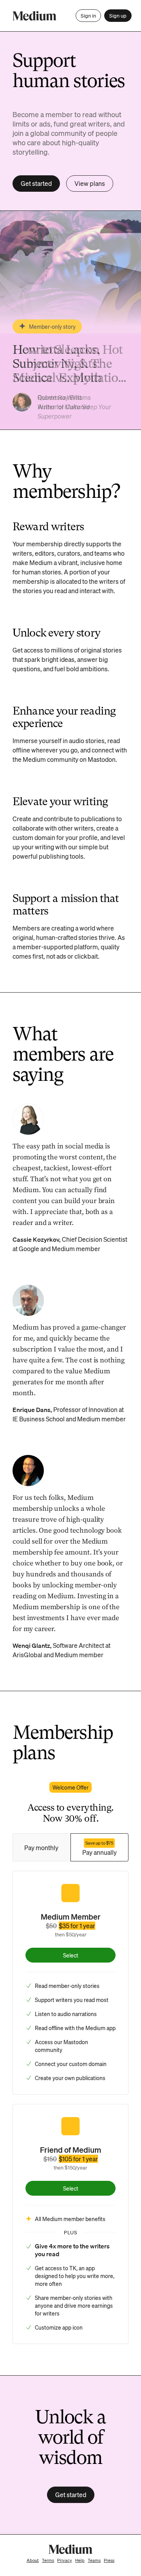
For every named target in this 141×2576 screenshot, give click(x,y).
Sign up (118, 15)
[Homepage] (34, 16)
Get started (36, 183)
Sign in (88, 15)
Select (71, 1955)
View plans (90, 183)
